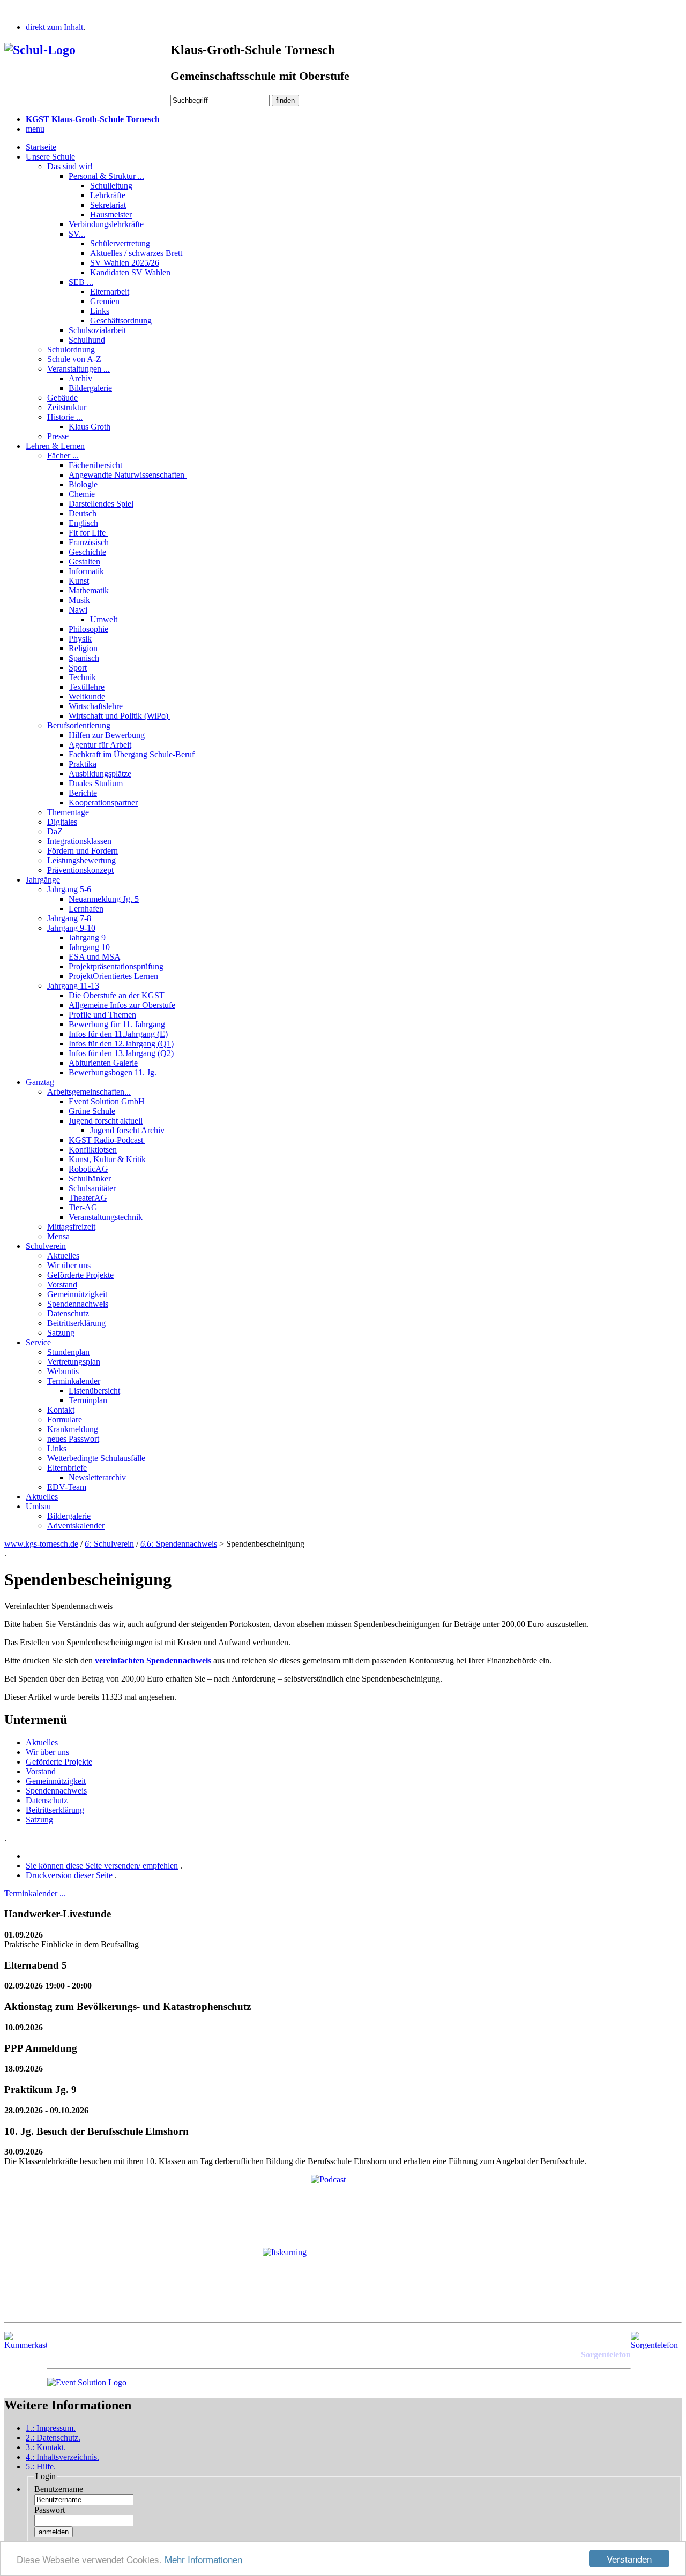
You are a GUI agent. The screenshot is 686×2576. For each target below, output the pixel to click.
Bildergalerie (90, 388)
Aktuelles (63, 1256)
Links (100, 311)
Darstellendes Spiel (101, 504)
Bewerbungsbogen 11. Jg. (113, 1072)
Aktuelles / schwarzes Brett (136, 253)
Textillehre (87, 687)
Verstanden (629, 2559)
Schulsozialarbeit (97, 330)
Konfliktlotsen (93, 1150)
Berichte (83, 793)
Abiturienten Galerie (103, 1063)
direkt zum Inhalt (54, 27)
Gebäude (62, 398)
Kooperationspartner (103, 803)
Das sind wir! (70, 166)
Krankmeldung (73, 1429)
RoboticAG (88, 1169)
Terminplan (88, 1400)
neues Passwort (73, 1439)
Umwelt (104, 619)
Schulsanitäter (92, 1188)
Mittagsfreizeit (71, 1227)
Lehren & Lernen (55, 446)
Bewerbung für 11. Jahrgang (117, 1024)
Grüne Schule (92, 1111)
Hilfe (41, 2466)
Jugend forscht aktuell (106, 1121)
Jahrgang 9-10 (71, 928)
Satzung (61, 1333)
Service (38, 1342)
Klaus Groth (90, 427)
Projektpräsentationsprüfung (116, 966)
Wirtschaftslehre (96, 706)
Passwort (50, 2510)
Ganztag (40, 1082)
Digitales (62, 822)
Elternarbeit (110, 292)
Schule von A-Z (74, 359)
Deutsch (83, 513)
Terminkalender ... (35, 1893)
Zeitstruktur (67, 407)
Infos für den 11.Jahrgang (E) (118, 1034)
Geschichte (87, 552)
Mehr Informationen (203, 2559)
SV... (77, 234)
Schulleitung (111, 186)
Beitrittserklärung (76, 1323)
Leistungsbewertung (81, 860)
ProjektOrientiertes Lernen (113, 976)
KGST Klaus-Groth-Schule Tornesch (93, 119)
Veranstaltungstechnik (106, 1217)
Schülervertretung (120, 243)
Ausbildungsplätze (100, 774)
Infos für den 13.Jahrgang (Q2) (121, 1053)
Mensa (59, 1236)
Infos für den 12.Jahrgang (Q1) (121, 1044)
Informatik (87, 571)
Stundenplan (68, 1352)
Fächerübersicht (95, 465)
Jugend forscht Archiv (127, 1130)
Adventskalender (76, 1526)
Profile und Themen (102, 1015)
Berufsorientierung (79, 725)
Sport (78, 668)
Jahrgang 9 (87, 937)
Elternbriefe (67, 1468)
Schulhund (87, 340)
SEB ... (81, 282)
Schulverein (46, 1246)
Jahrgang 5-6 (69, 889)
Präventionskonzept (80, 870)
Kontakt (61, 1410)
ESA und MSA (94, 957)
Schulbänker (90, 1178)
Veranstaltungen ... (79, 369)
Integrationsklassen (79, 841)
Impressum (51, 2428)
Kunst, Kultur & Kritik (107, 1159)
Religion (83, 648)
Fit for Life (88, 533)
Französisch (89, 542)
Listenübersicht (94, 1391)
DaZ (55, 831)
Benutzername (59, 2489)
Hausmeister (111, 214)
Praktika (83, 764)
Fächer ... (63, 455)
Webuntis (63, 1371)
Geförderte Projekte (80, 1275)
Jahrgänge (43, 880)
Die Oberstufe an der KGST (117, 995)
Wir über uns (69, 1265)
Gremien (105, 301)
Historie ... (65, 417)
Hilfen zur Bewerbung (107, 735)
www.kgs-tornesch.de (41, 1544)
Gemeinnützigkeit (77, 1294)
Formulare (65, 1419)
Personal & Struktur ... (106, 176)
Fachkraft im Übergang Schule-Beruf (132, 754)
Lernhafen (86, 909)
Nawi (78, 610)
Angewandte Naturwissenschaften (128, 475)
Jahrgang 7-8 (69, 918)
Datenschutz (68, 1313)
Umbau (38, 1506)
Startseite (41, 147)
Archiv (80, 378)
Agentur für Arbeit (100, 745)
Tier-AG (83, 1207)
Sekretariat (108, 205)
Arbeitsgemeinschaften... (89, 1092)
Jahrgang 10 (89, 947)
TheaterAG (88, 1198)
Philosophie (88, 629)
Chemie (82, 494)
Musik (79, 600)
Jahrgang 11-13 (73, 986)
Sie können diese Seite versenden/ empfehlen (102, 1866)
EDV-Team (67, 1487)
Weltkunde (87, 696)
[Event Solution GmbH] (87, 2382)
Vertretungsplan (74, 1362)
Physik (80, 639)
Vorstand (62, 1285)
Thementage (68, 812)
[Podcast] (343, 2207)
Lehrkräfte (108, 195)
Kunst (79, 581)
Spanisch (84, 658)
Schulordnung (71, 349)
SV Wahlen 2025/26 (125, 263)
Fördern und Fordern (83, 851)
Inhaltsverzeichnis (62, 2457)
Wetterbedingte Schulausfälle (96, 1458)
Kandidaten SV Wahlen (130, 272)
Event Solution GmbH (107, 1101)
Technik (83, 677)
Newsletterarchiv (97, 1477)
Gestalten (84, 562)
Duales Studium (96, 783)
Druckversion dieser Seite (69, 1875)
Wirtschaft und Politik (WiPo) (120, 716)
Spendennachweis (78, 1304)
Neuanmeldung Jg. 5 (104, 899)
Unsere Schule (50, 157)
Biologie (83, 484)
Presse (58, 436)
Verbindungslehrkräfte (106, 224)
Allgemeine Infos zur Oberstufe (122, 1005)
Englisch (83, 523)
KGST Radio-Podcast (107, 1140)
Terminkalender (74, 1381)
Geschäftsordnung (121, 321)
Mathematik (89, 590)
